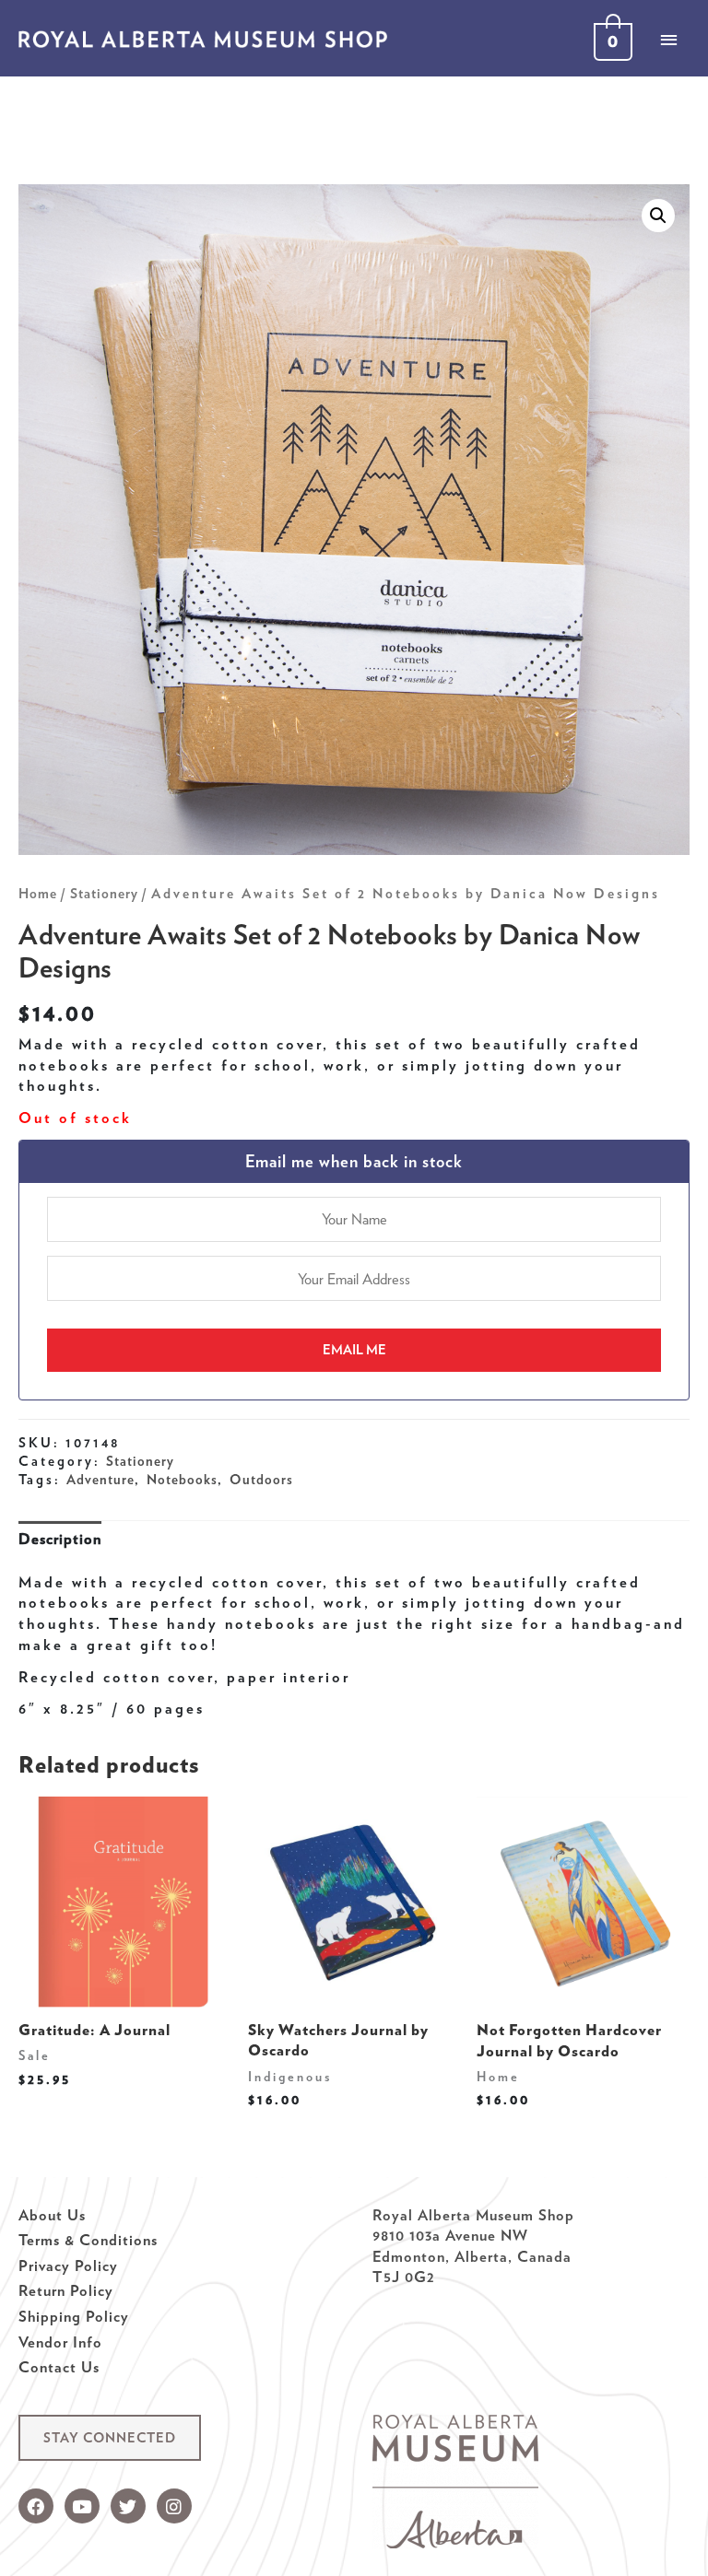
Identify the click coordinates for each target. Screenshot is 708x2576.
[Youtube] (82, 2506)
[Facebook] (36, 2506)
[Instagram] (174, 2506)
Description (60, 1539)
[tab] (60, 1539)
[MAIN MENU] (668, 40)
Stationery (104, 894)
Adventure (100, 1480)
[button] (110, 2438)
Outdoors (261, 1480)
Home (38, 894)
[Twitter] (128, 2506)
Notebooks (182, 1480)
